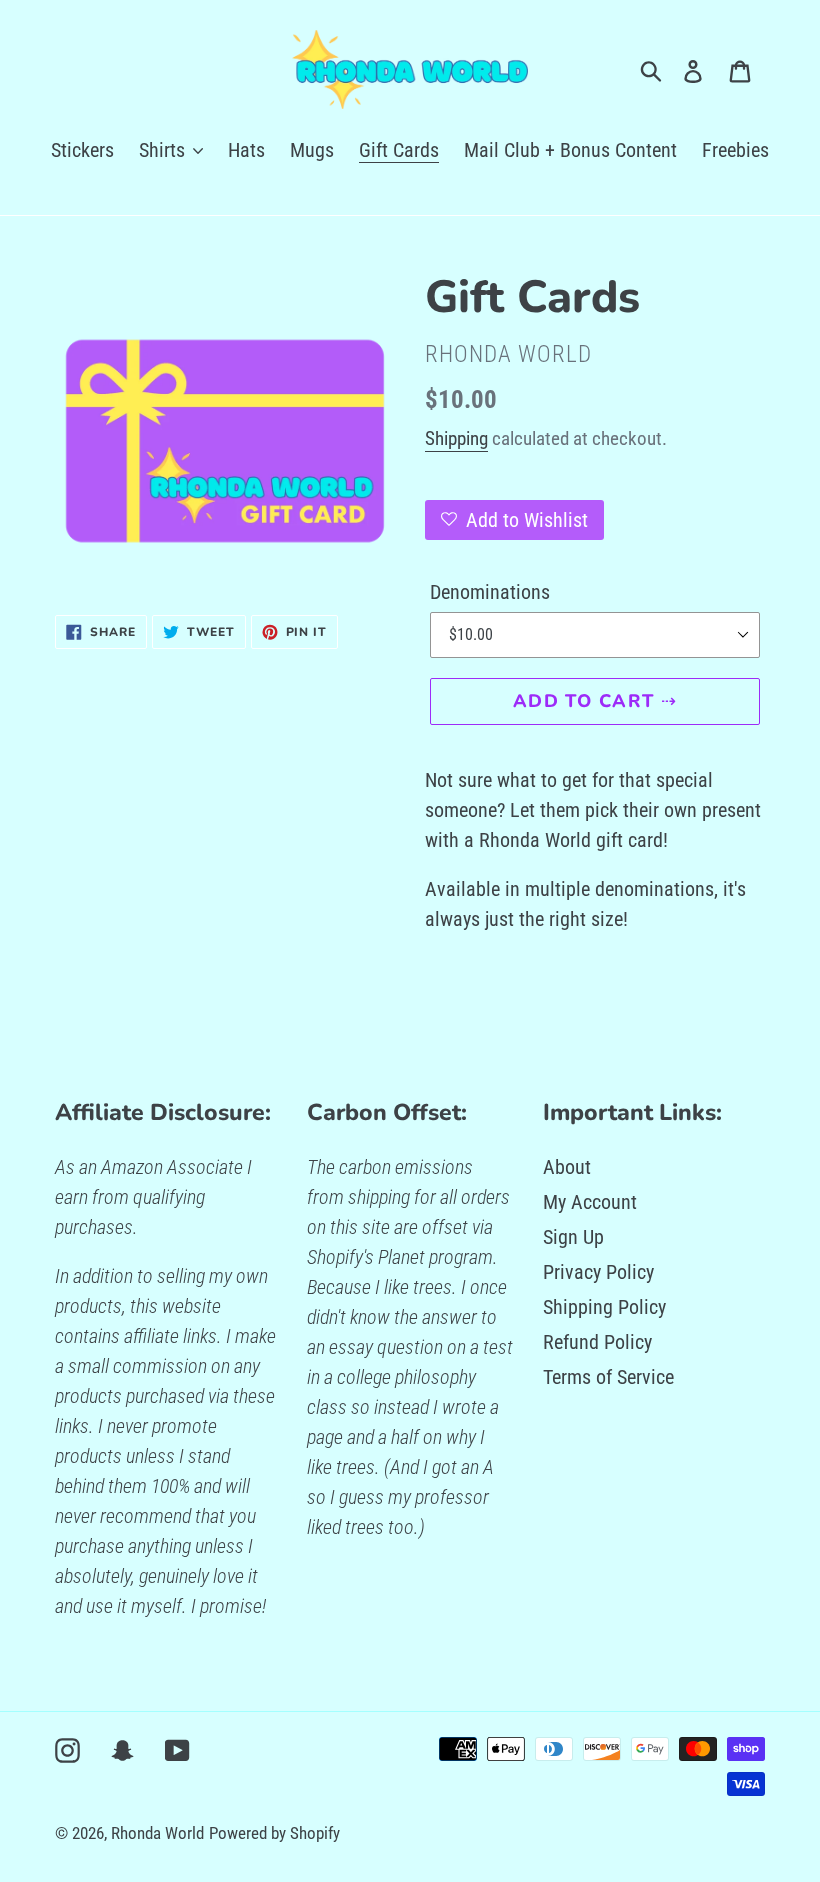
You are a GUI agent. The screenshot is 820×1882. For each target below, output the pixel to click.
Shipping (456, 438)
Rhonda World (157, 1833)
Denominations (490, 592)
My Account (590, 1202)
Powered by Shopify (274, 1833)
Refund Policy (597, 1342)
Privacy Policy (598, 1272)
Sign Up (573, 1237)
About (567, 1167)
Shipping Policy (604, 1307)
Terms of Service (608, 1377)
